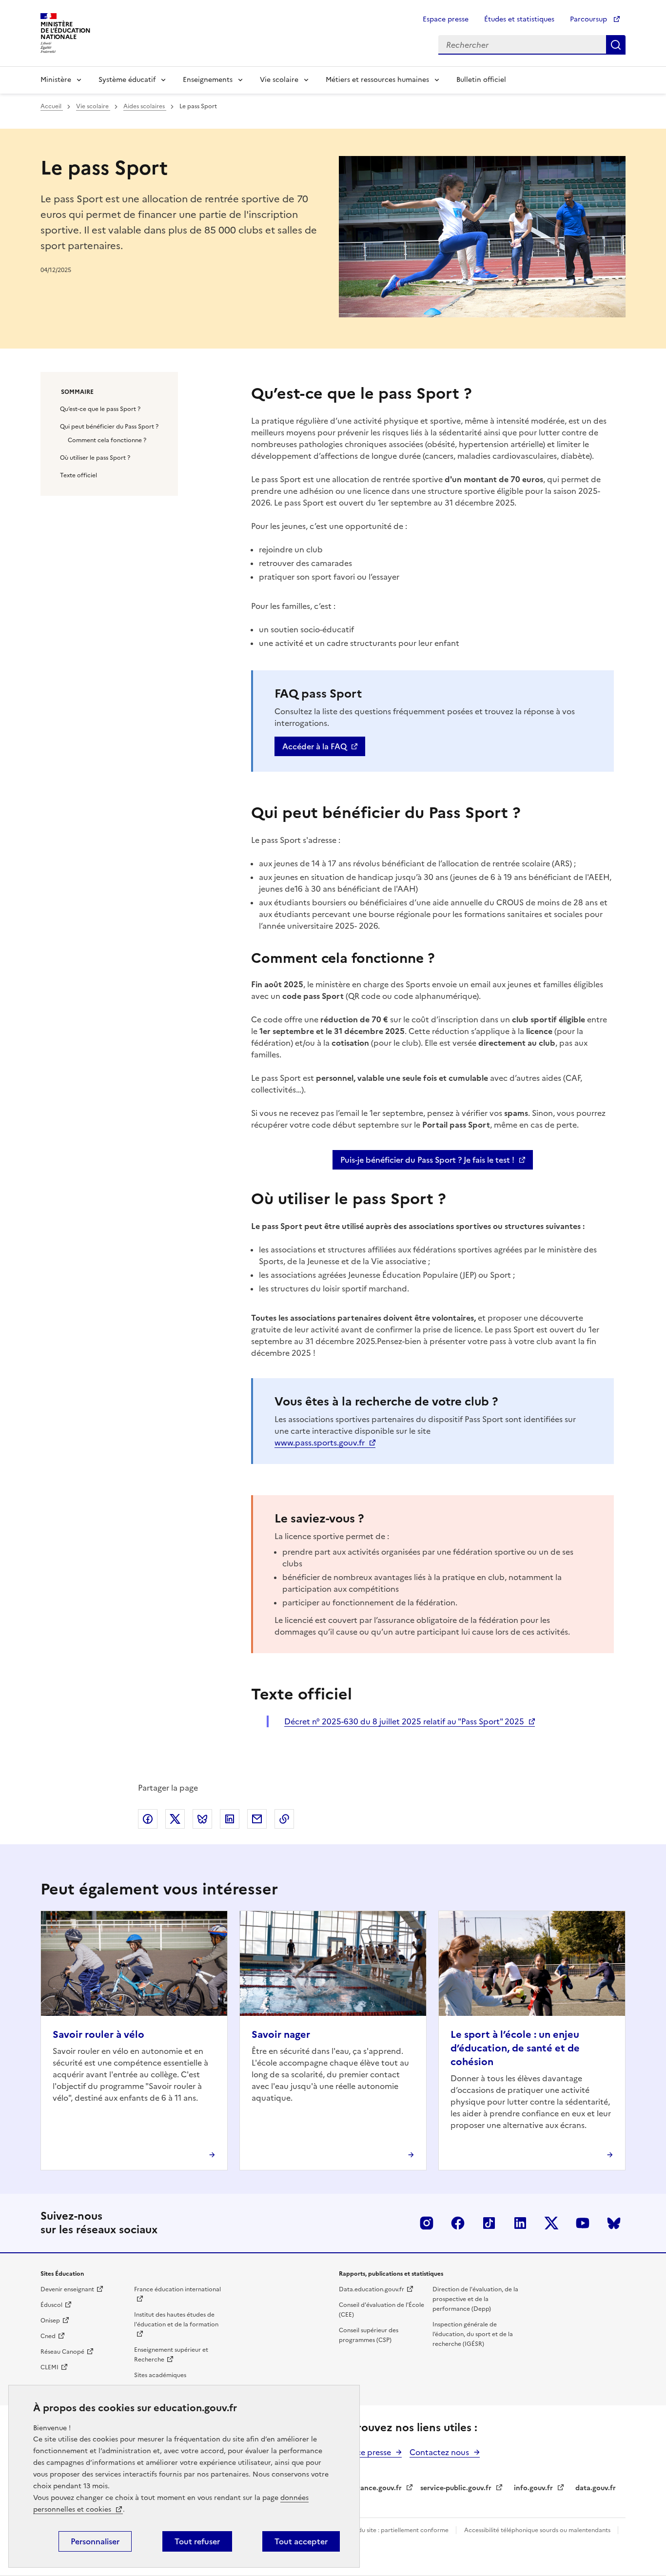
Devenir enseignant (67, 2289)
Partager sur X (175, 1819)
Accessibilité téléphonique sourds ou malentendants (538, 2530)
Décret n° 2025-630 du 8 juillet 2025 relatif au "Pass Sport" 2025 (404, 1721)
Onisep (50, 2321)
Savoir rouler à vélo (98, 2034)
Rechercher (616, 45)
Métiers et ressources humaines (377, 80)
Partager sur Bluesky (202, 1819)
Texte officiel (78, 475)
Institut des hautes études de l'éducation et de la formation (176, 2320)
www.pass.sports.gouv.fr (320, 1443)
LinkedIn (520, 2223)
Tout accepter (301, 2541)
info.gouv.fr (533, 2488)
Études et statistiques (519, 19)
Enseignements (208, 80)
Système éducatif (127, 80)
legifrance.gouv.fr (372, 2488)
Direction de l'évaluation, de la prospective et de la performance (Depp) (475, 2299)
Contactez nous (439, 2452)
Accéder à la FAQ (314, 746)
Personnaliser (95, 2541)
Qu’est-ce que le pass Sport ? (100, 409)
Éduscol (51, 2305)
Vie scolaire (279, 80)
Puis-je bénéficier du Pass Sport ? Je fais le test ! (427, 1160)
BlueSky (614, 2223)
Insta (427, 2223)
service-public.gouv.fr (456, 2488)
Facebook (458, 2223)
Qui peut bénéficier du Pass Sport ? (109, 427)
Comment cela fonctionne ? (107, 440)
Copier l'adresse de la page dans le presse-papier (284, 1819)
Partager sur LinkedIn (230, 1819)
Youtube (583, 2223)
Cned (48, 2336)
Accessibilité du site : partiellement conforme (386, 2530)
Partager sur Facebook (148, 1819)
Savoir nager (281, 2034)
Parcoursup (589, 19)
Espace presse (446, 19)
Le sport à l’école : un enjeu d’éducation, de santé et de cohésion (515, 2048)
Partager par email (257, 1819)
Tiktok (489, 2223)
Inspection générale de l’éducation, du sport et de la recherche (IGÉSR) (473, 2334)
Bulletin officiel (481, 80)
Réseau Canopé (62, 2352)
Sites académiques (160, 2375)
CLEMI (49, 2367)
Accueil (52, 106)
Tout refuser (197, 2541)
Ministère (56, 80)
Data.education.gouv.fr (372, 2289)
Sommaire (77, 392)
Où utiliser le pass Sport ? (95, 458)
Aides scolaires (145, 106)
